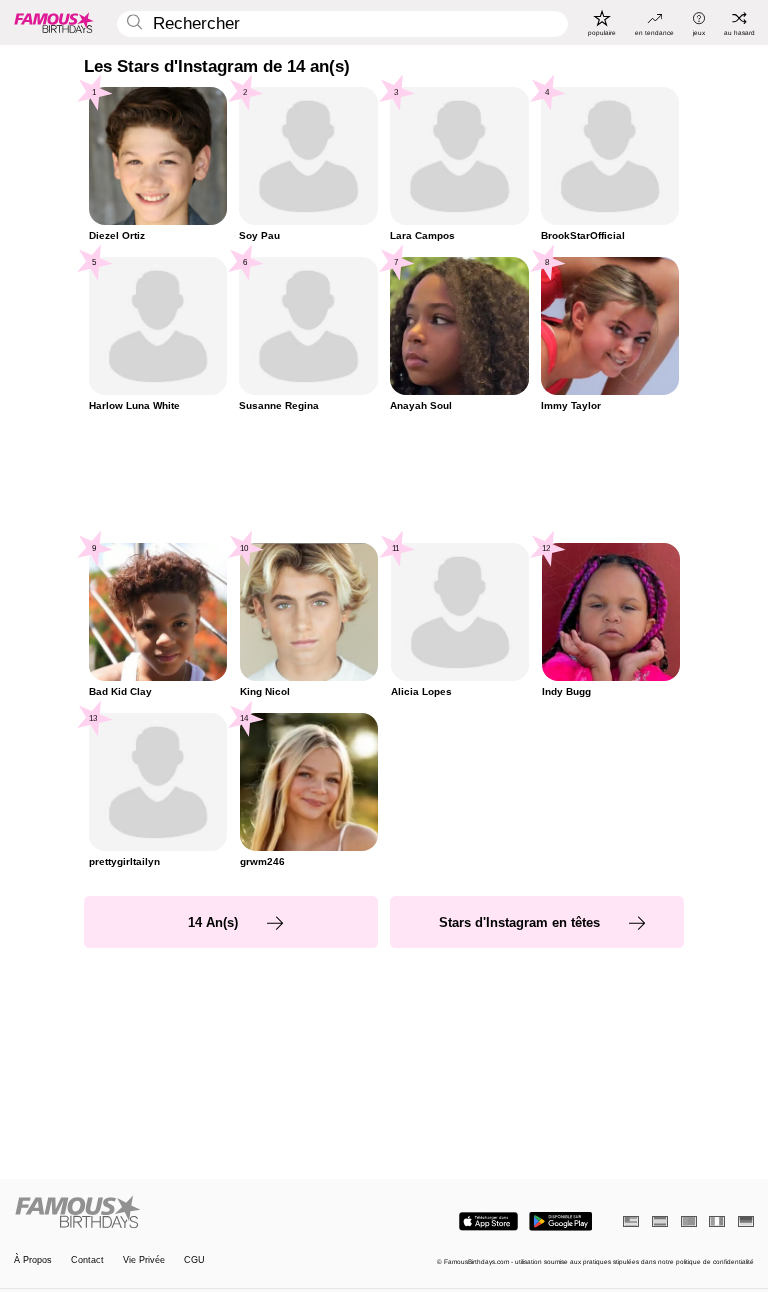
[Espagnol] (660, 1221)
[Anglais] (631, 1221)
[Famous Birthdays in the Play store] (560, 1221)
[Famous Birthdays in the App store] (488, 1221)
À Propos (33, 1260)
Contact (87, 1260)
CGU (194, 1260)
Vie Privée (144, 1260)
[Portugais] (689, 1221)
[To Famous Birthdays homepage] (54, 22)
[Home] (196, 1213)
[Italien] (717, 1221)
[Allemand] (746, 1221)
